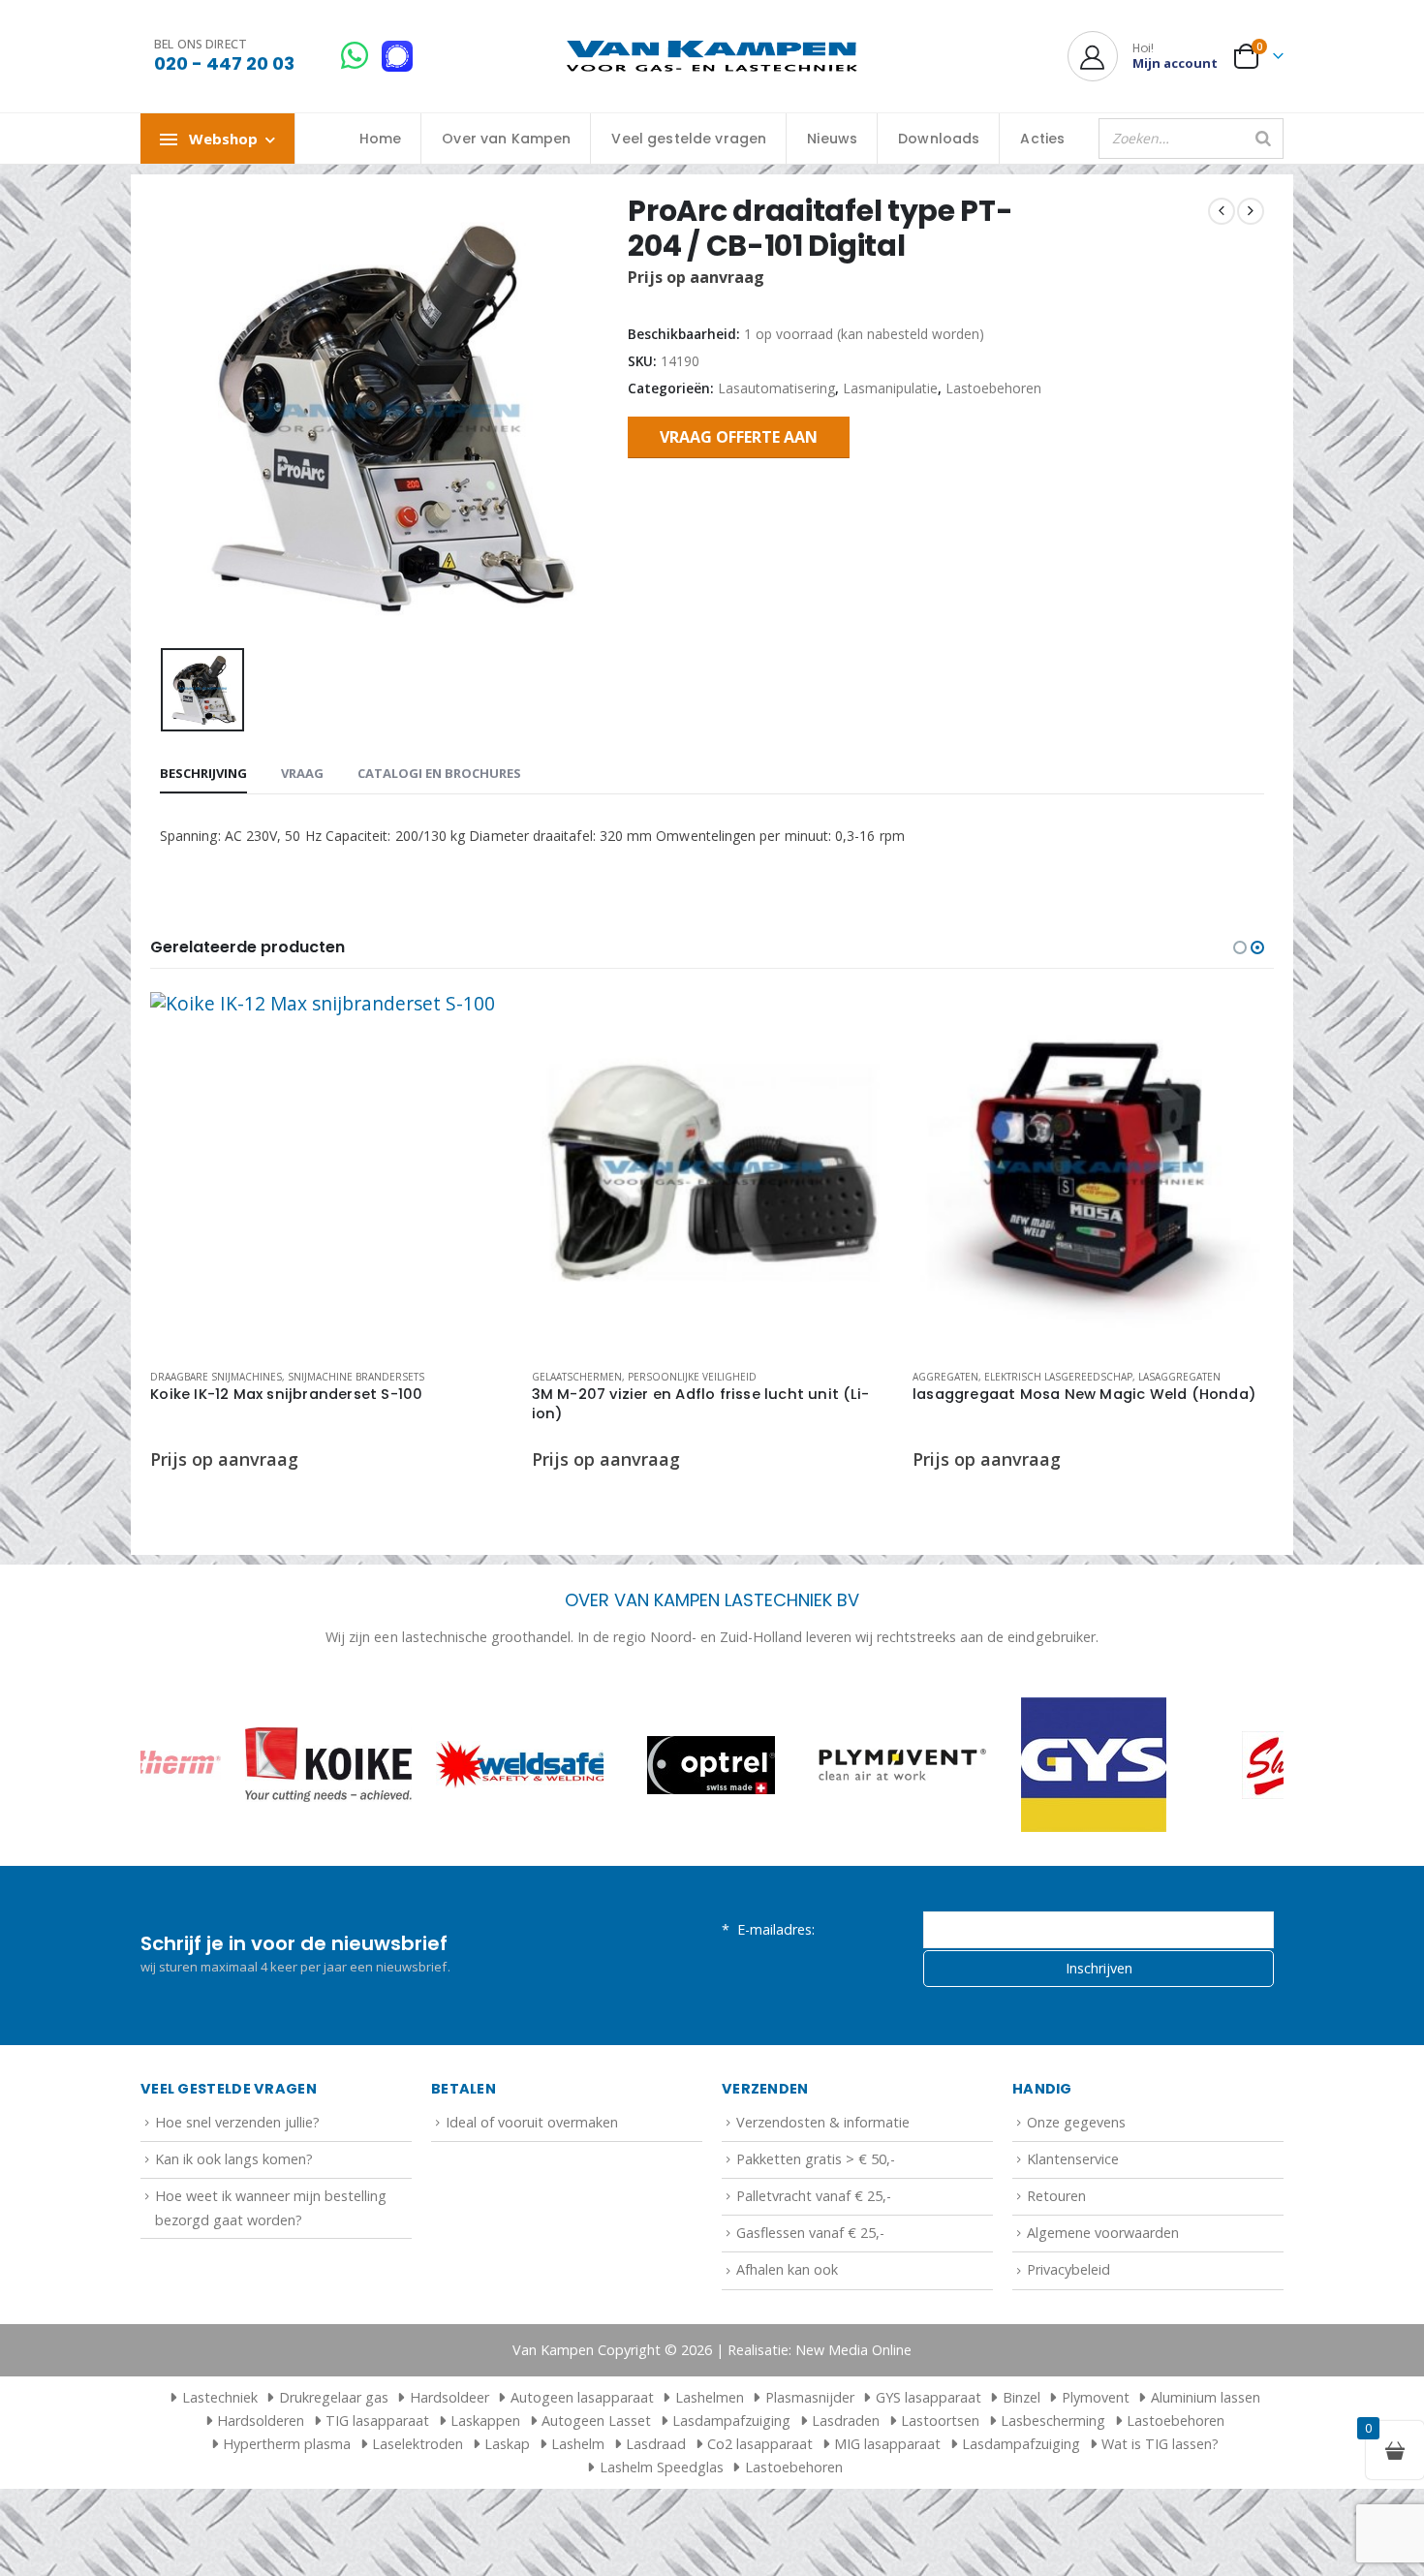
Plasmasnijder (810, 2397)
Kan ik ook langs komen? (234, 2159)
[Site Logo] (712, 57)
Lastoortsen (940, 2421)
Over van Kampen (506, 139)
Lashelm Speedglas (662, 2467)
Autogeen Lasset (596, 2421)
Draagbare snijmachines (216, 1377)
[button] (1240, 947)
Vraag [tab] (302, 773)
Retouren (1056, 2196)
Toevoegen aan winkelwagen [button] (480, 1024)
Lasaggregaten (1179, 1377)
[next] (1251, 211)
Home (381, 139)
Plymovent (1096, 2397)
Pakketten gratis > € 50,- (816, 2159)
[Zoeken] (1263, 139)
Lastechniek (220, 2397)
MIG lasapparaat (887, 2444)
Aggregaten (945, 1377)
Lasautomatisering (776, 388)
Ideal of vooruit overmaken (532, 2122)
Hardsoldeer (449, 2397)
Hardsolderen (261, 2421)
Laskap (507, 2444)
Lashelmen (710, 2397)
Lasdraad (656, 2444)
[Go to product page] (331, 1173)
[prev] (1222, 211)
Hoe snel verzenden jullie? (237, 2122)
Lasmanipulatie (890, 388)
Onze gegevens (1076, 2122)
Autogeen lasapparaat (582, 2397)
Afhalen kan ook (787, 2269)
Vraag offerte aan (739, 437)
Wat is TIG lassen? (1160, 2444)
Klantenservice (1073, 2159)
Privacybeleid (1068, 2269)
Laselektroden (418, 2444)
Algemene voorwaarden (1103, 2233)
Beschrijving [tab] (203, 773)
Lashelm (578, 2444)
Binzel (1022, 2397)
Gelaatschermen (577, 1377)
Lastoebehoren (993, 388)
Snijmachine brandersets (356, 1377)
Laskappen (485, 2421)
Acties (1042, 139)
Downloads (939, 139)
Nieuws (832, 139)
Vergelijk (480, 1068)
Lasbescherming (1053, 2421)
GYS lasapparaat (929, 2397)
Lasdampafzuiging (731, 2421)
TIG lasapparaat (377, 2421)
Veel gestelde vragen (689, 139)
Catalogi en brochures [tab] (439, 773)
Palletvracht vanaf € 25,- (814, 2196)
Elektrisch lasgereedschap (1058, 1377)
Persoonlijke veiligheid (692, 1377)
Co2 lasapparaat (760, 2444)
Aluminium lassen (1206, 2397)
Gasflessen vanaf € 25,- (810, 2233)
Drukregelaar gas (334, 2397)
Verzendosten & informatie (823, 2122)
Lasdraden (846, 2421)
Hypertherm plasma (287, 2444)
